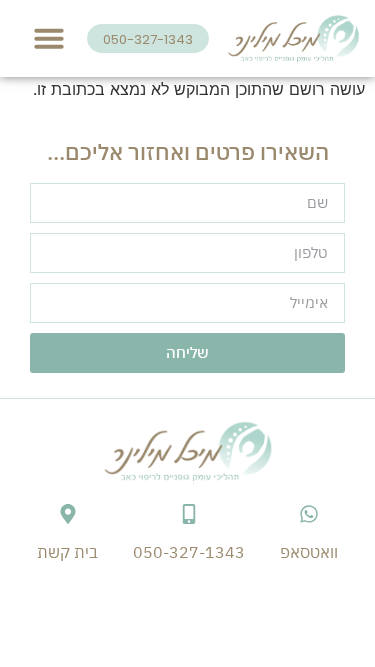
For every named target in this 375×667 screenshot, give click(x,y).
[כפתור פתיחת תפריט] (49, 38)
